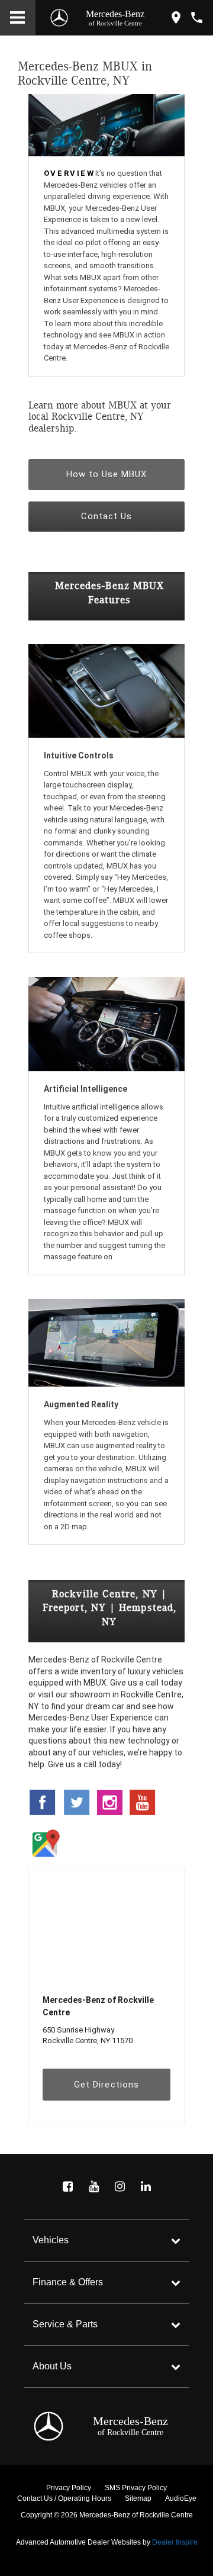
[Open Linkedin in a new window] (146, 2186)
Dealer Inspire (175, 2542)
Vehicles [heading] (51, 2240)
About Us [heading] (52, 2366)
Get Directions (106, 2085)
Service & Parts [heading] (65, 2324)
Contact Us (107, 516)
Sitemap (138, 2498)
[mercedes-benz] (59, 18)
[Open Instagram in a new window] (120, 2186)
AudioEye (181, 2498)
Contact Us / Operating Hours (64, 2498)
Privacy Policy (69, 2488)
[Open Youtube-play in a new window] (93, 2186)
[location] (176, 17)
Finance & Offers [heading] (68, 2282)
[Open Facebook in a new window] (67, 2186)
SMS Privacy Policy (136, 2488)
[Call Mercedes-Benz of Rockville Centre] (197, 17)
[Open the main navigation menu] (18, 18)
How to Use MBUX (107, 474)
